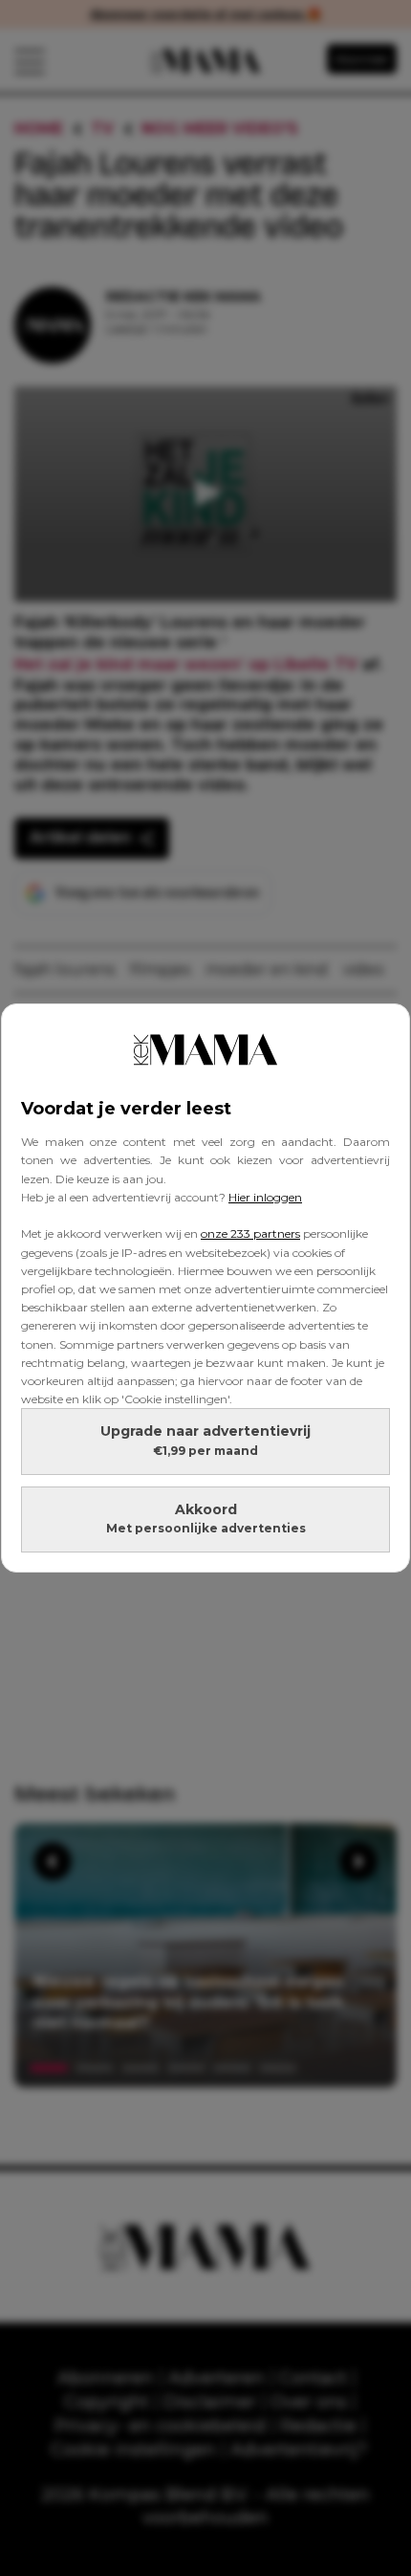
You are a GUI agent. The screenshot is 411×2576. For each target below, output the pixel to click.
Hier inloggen (265, 1197)
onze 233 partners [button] (250, 1233)
